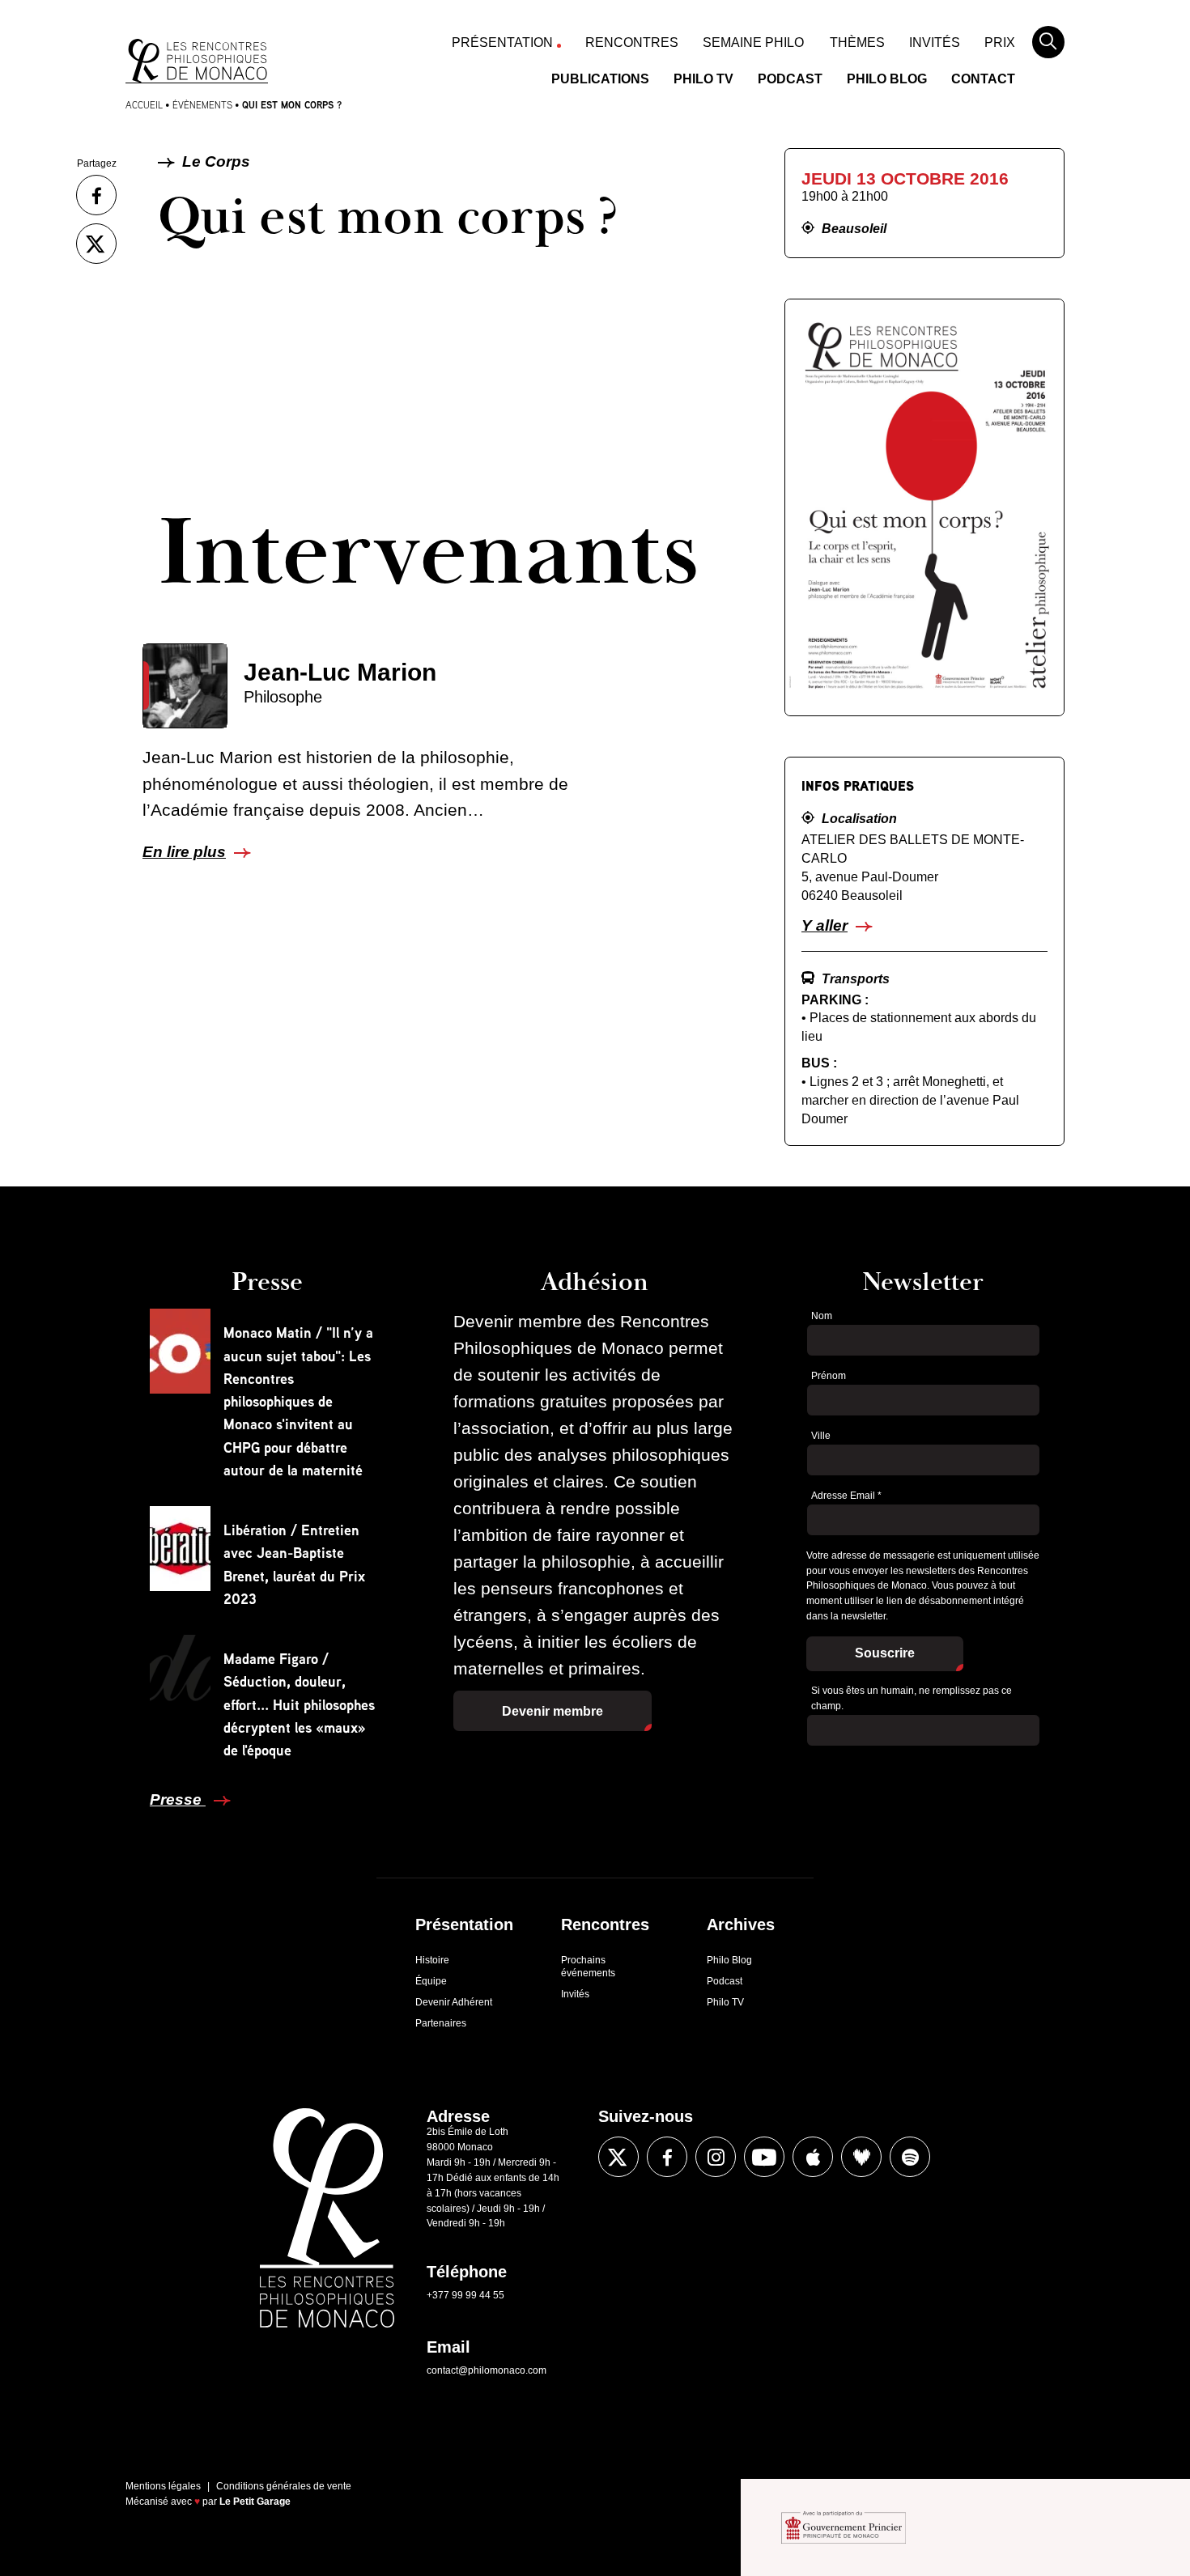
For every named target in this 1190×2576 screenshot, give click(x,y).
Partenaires (441, 2023)
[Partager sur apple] (813, 2157)
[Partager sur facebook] (96, 195)
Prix (1000, 42)
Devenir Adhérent (454, 2002)
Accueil (144, 105)
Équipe (431, 1981)
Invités (935, 42)
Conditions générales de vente (284, 2486)
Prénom (829, 1376)
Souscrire (885, 1653)
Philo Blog (887, 79)
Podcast (790, 79)
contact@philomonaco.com (487, 2370)
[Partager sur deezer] (861, 2157)
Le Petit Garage (255, 2502)
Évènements (202, 105)
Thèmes (857, 42)
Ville (821, 1436)
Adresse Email (846, 1496)
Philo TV (703, 79)
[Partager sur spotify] (910, 2157)
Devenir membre (552, 1711)
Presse (178, 1799)
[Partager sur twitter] (96, 244)
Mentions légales (163, 2486)
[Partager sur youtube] (764, 2157)
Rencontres (632, 42)
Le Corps (214, 161)
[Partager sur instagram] (716, 2157)
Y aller (824, 925)
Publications (600, 79)
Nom (822, 1316)
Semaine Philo (753, 42)
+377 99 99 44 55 (465, 2295)
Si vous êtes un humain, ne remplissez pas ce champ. (912, 1698)
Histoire (432, 1960)
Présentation (502, 42)
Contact (983, 79)
